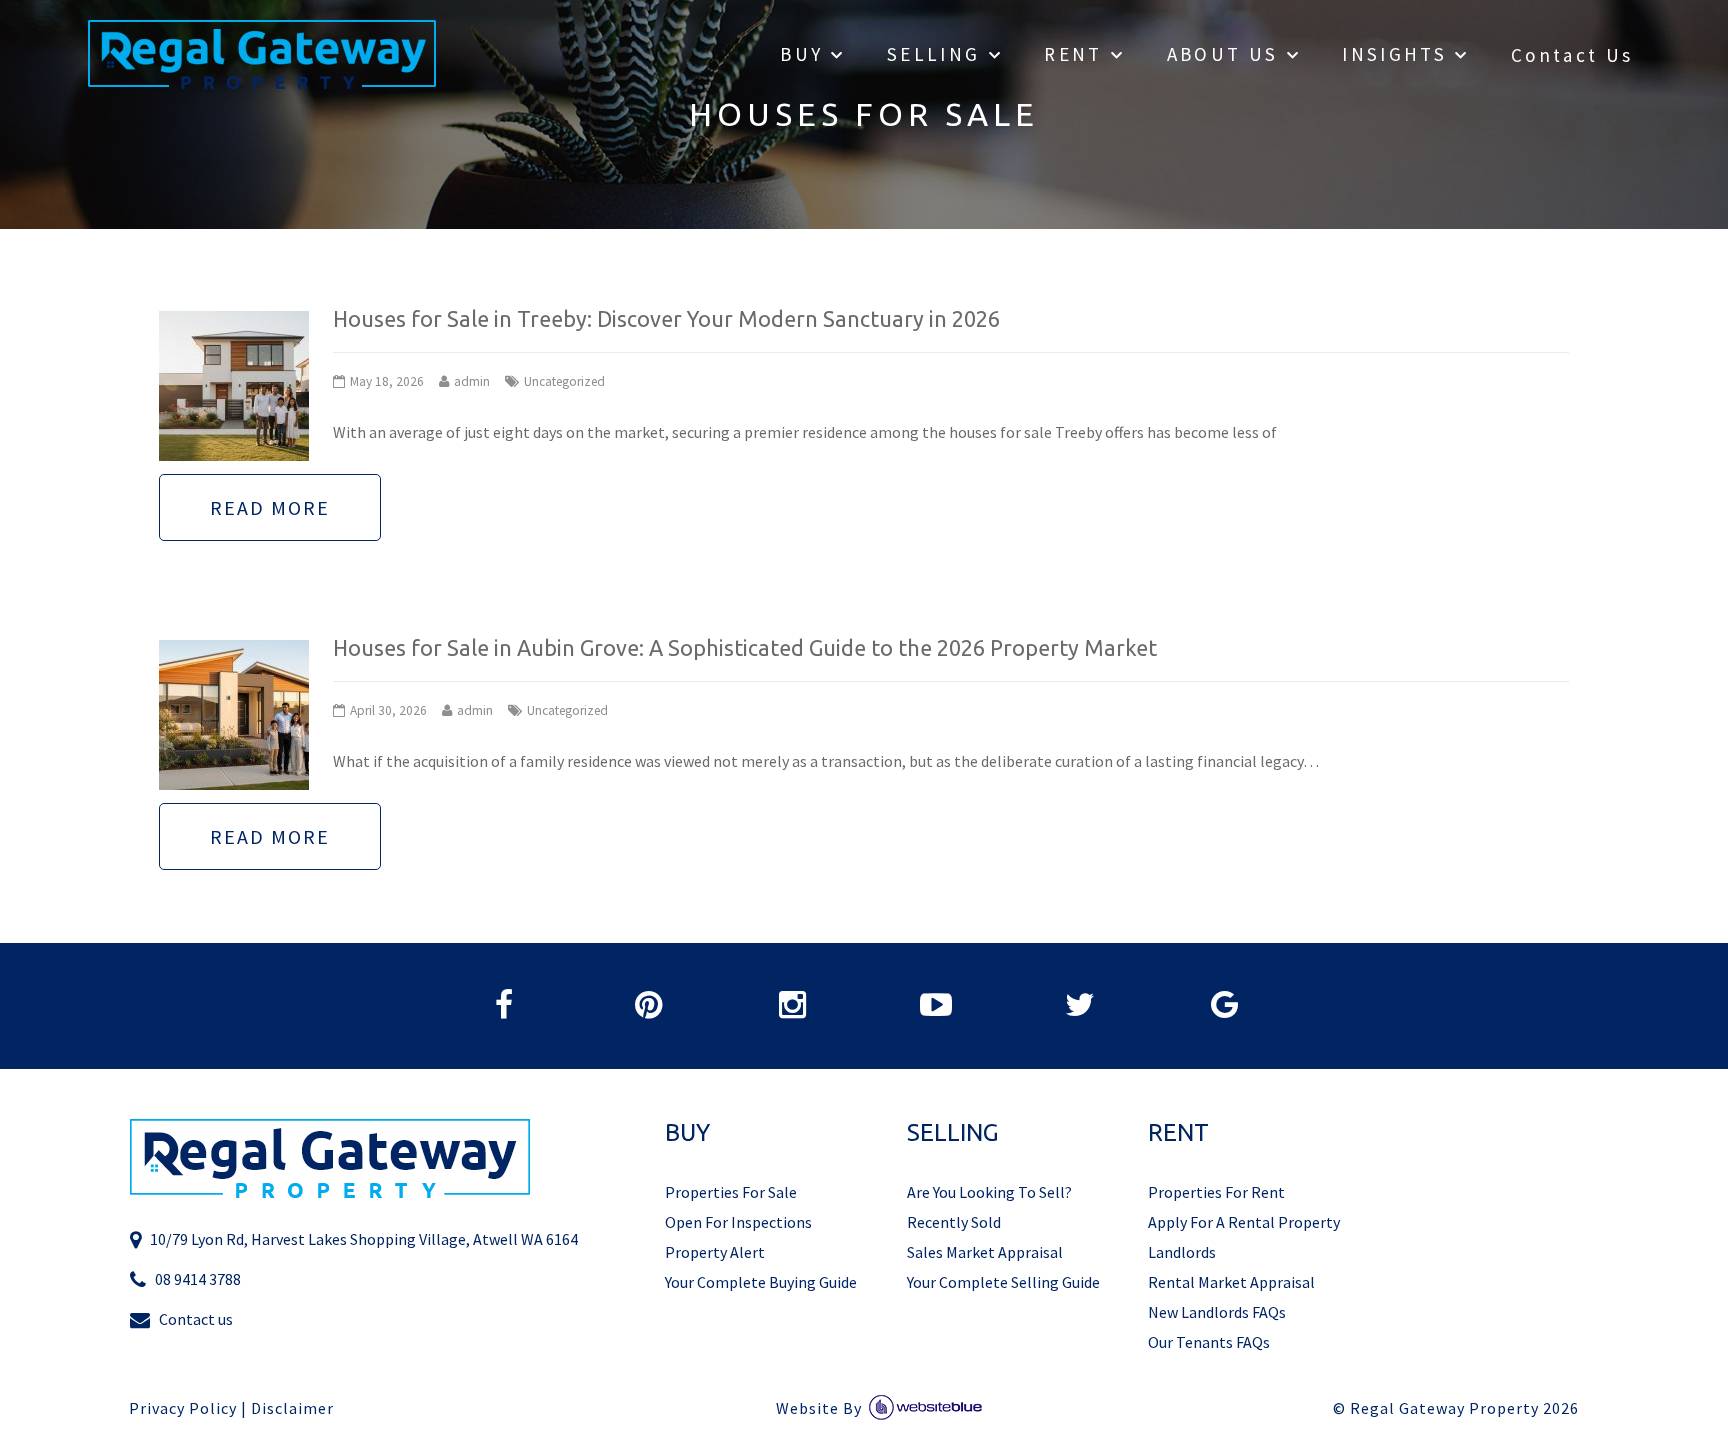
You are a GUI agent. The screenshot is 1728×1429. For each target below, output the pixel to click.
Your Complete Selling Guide (1003, 1282)
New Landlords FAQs (1217, 1312)
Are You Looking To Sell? (989, 1192)
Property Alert (715, 1252)
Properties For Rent (1216, 1192)
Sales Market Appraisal (985, 1252)
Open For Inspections (738, 1222)
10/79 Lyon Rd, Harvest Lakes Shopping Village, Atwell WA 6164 (364, 1239)
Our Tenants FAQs (1209, 1342)
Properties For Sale (731, 1192)
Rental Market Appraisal (1231, 1282)
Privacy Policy (183, 1408)
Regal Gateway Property (1464, 1408)
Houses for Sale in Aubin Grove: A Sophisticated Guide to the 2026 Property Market (745, 648)
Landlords (1182, 1252)
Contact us (196, 1319)
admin (472, 381)
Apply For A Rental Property (1244, 1222)
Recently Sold (954, 1222)
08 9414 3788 (198, 1279)
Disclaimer (292, 1408)
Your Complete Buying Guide (761, 1282)
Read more (270, 507)
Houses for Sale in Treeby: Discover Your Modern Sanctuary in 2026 (666, 319)
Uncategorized (564, 381)
